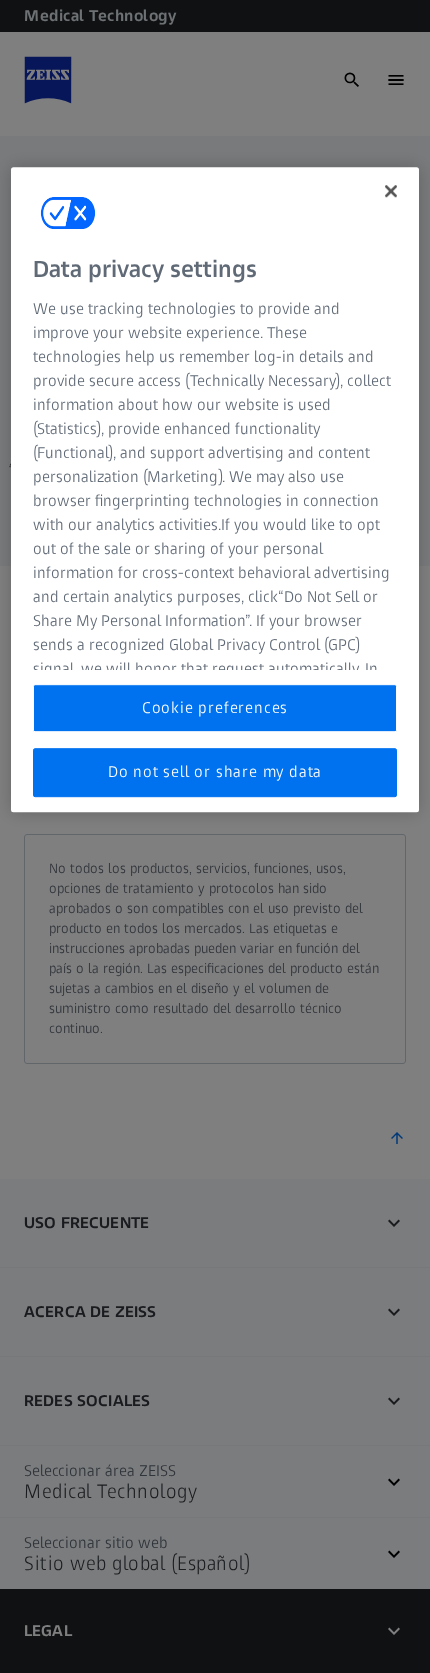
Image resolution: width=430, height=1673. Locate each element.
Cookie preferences (215, 707)
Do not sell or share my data (215, 771)
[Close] (391, 191)
